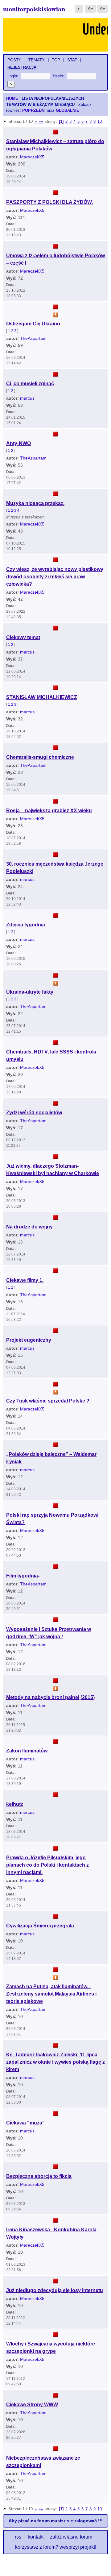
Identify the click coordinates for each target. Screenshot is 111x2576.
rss (18, 2537)
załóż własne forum (71, 2537)
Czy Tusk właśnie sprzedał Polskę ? (48, 1401)
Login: (13, 76)
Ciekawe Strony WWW (32, 2405)
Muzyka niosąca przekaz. (35, 503)
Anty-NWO (18, 443)
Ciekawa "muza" (25, 2123)
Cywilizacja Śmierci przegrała (40, 1926)
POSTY (14, 60)
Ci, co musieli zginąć (30, 384)
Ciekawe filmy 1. (25, 1280)
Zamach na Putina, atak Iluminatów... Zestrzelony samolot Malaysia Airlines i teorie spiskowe (51, 1994)
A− (90, 8)
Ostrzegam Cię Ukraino (33, 324)
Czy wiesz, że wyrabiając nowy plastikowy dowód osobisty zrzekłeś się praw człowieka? (55, 577)
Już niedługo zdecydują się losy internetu (55, 2290)
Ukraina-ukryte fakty (30, 992)
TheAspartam (33, 338)
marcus (27, 398)
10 (100, 121)
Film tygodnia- (23, 1576)
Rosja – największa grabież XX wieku (49, 811)
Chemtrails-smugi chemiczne (40, 757)
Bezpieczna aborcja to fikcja (39, 2176)
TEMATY (37, 60)
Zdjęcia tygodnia (26, 925)
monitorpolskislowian (34, 9)
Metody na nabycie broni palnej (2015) (50, 1697)
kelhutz (15, 1804)
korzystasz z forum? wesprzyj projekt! (56, 2547)
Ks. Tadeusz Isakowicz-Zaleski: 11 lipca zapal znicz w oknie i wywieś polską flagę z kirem (55, 2062)
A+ (103, 8)
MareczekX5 (32, 157)
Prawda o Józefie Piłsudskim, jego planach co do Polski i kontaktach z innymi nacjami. (47, 1865)
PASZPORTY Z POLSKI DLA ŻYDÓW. (49, 202)
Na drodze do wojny (29, 1227)
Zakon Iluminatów (27, 1751)
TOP (56, 60)
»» (41, 121)
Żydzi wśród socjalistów (34, 1113)
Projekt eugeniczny (29, 1340)
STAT (72, 60)
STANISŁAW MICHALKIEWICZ (42, 697)
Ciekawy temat (23, 637)
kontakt (36, 2537)
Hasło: (58, 76)
